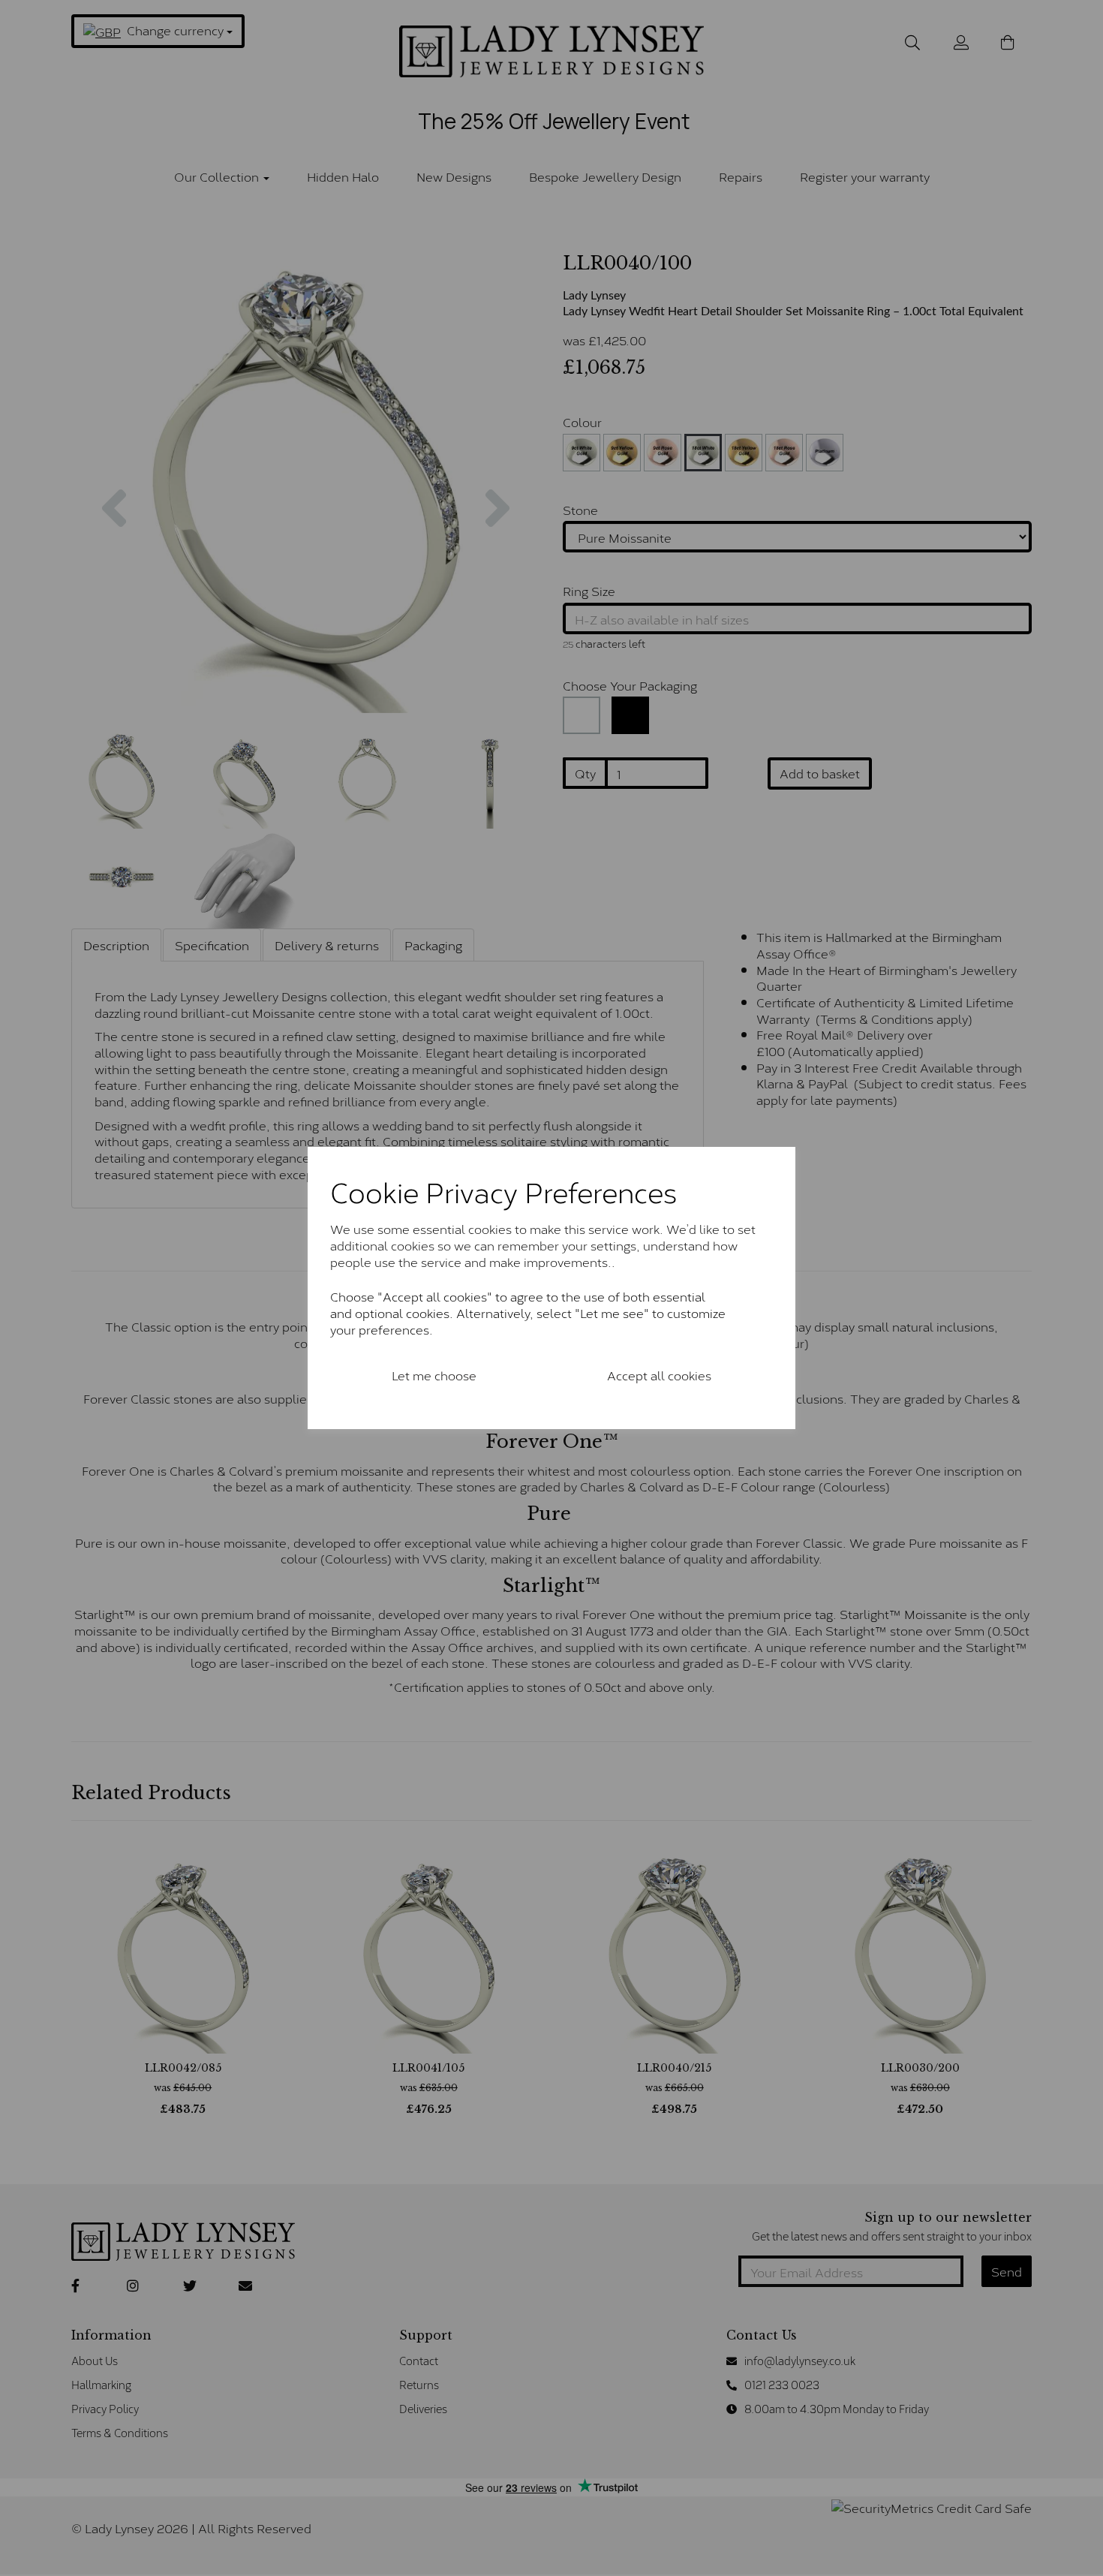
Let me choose (434, 1375)
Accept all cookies (659, 1375)
